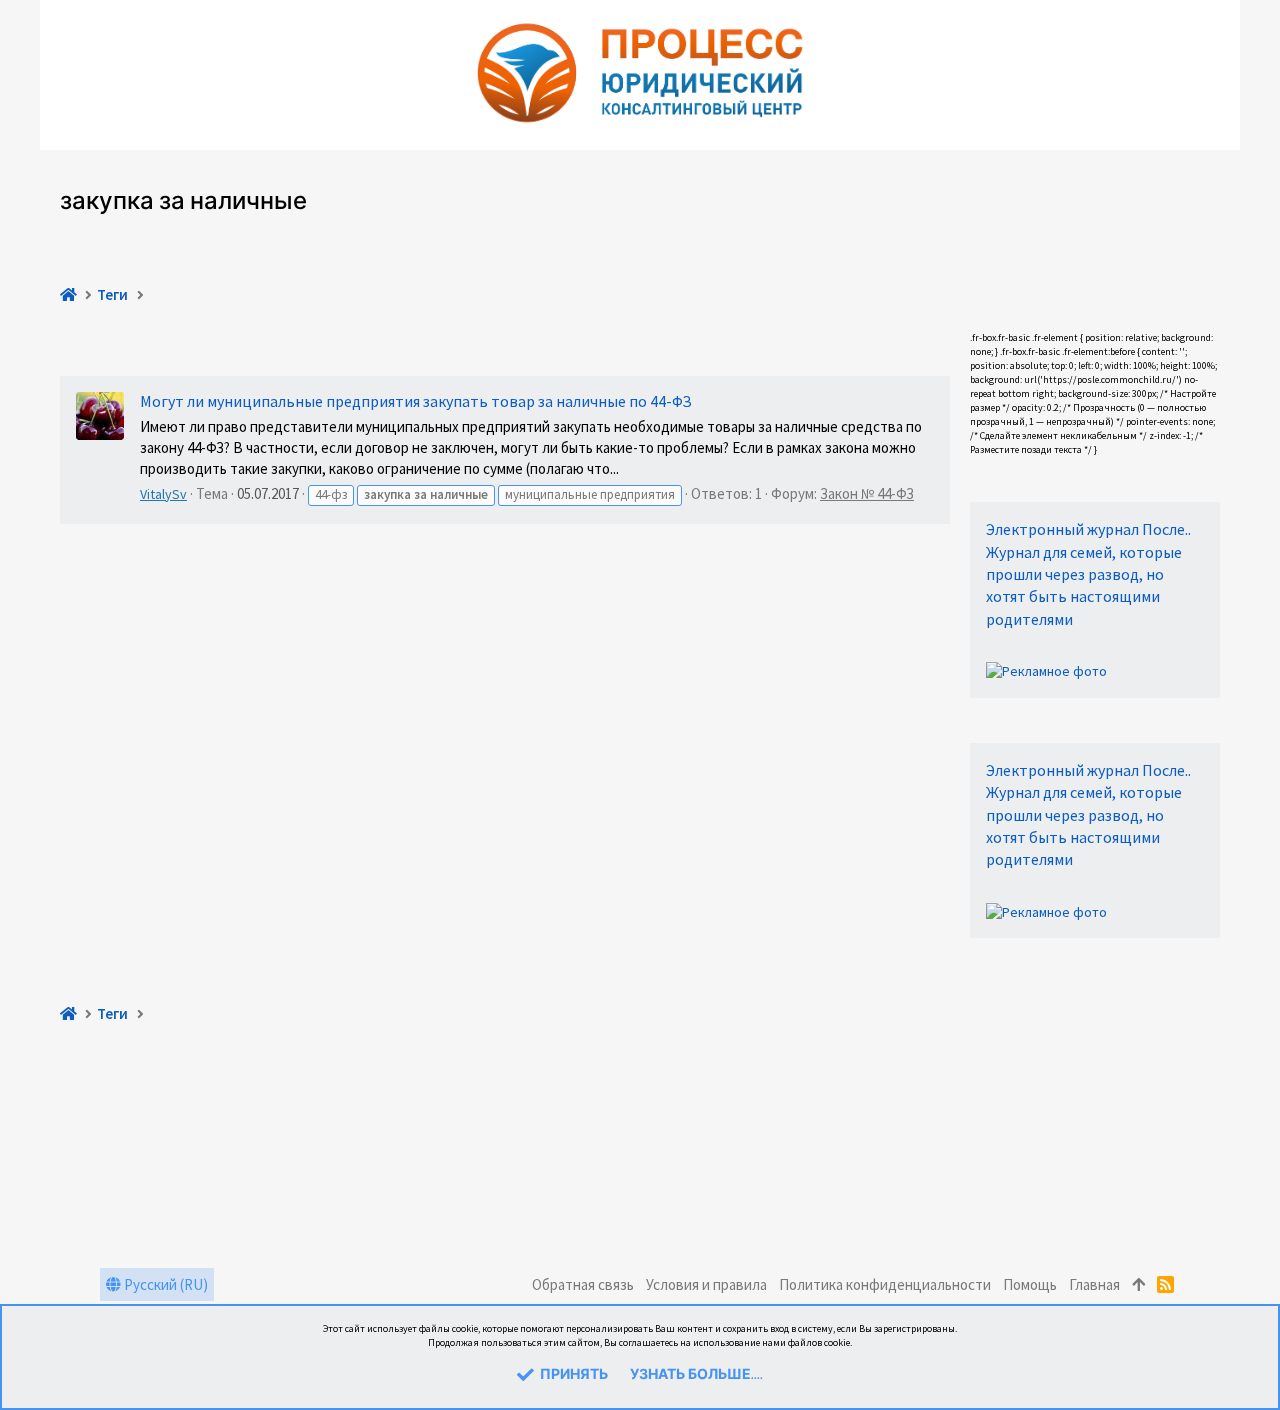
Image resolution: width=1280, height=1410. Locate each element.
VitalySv (163, 494)
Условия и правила (706, 1284)
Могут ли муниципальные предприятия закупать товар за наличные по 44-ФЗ (416, 401)
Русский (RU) (164, 1284)
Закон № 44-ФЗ (867, 493)
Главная (1094, 1284)
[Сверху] (1138, 1284)
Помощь (1030, 1284)
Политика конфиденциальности (885, 1284)
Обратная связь (583, 1284)
